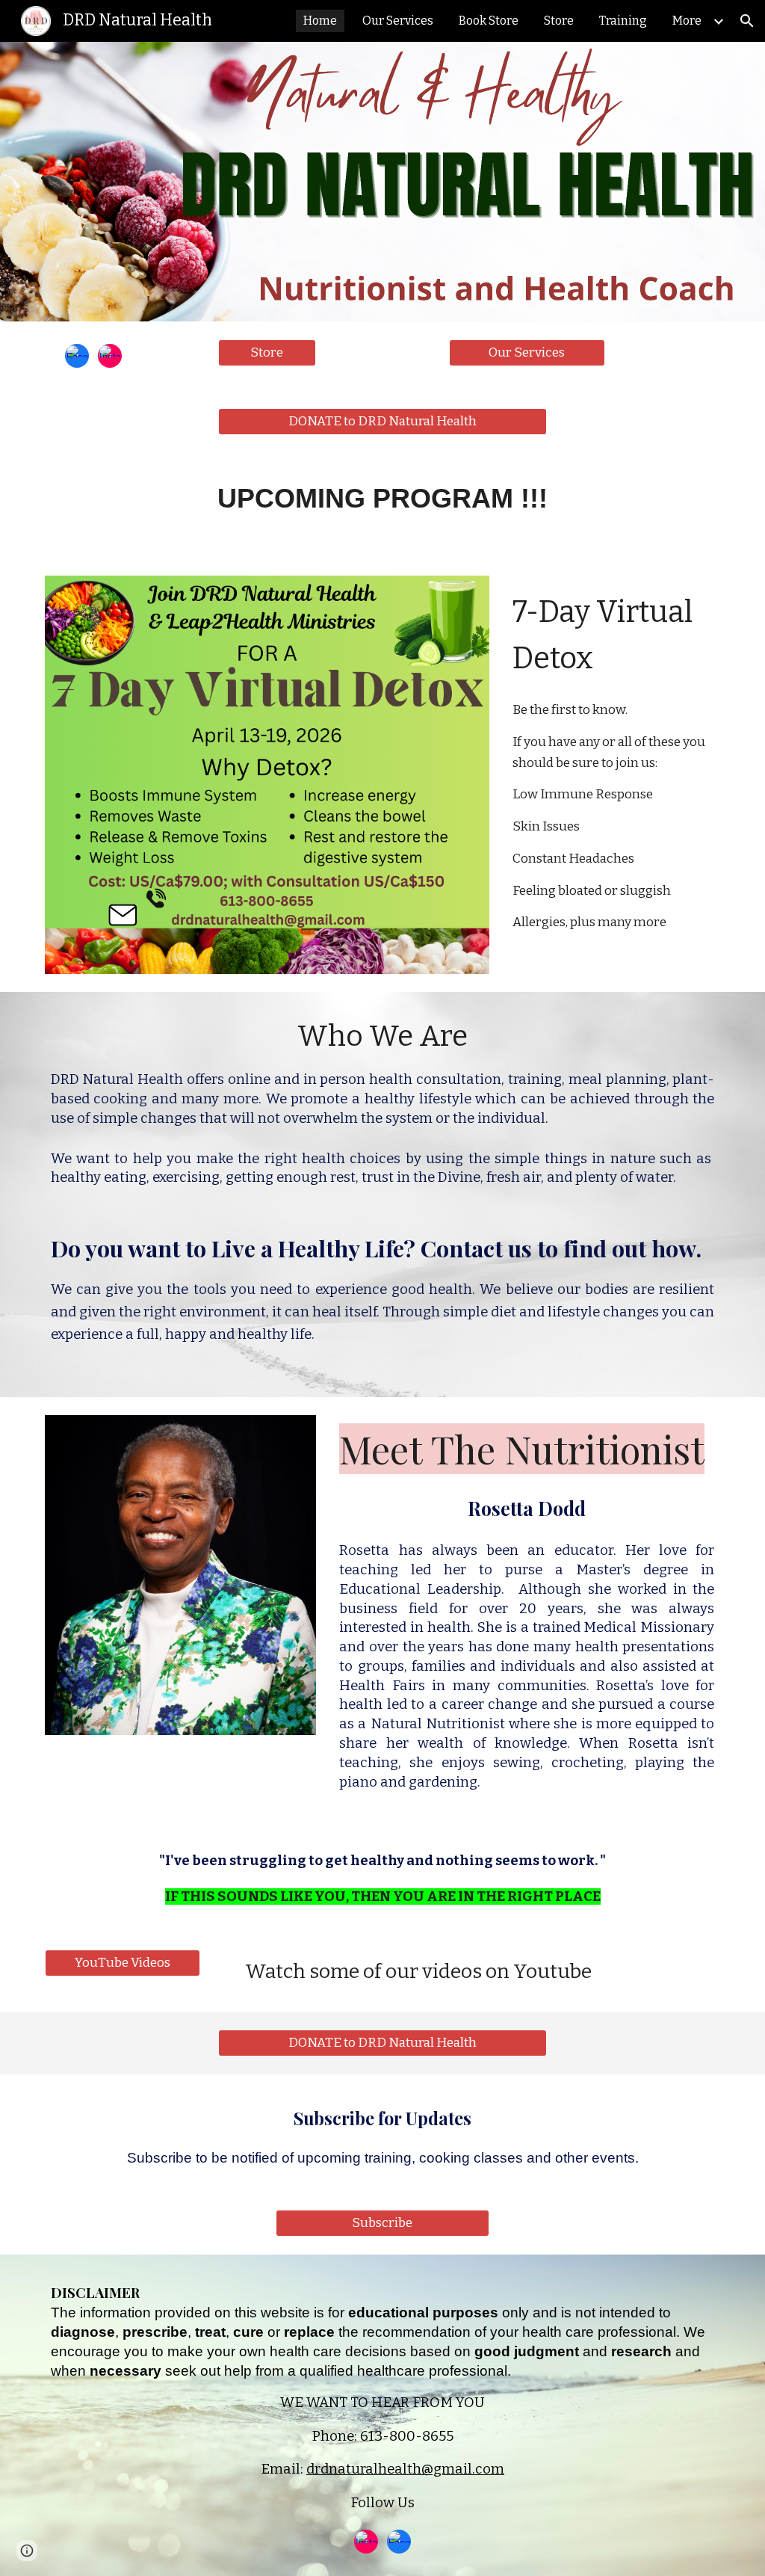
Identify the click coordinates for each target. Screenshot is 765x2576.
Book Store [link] (489, 21)
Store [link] (559, 21)
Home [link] (320, 21)
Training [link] (623, 21)
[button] (747, 21)
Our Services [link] (398, 21)
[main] (383, 505)
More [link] (687, 21)
